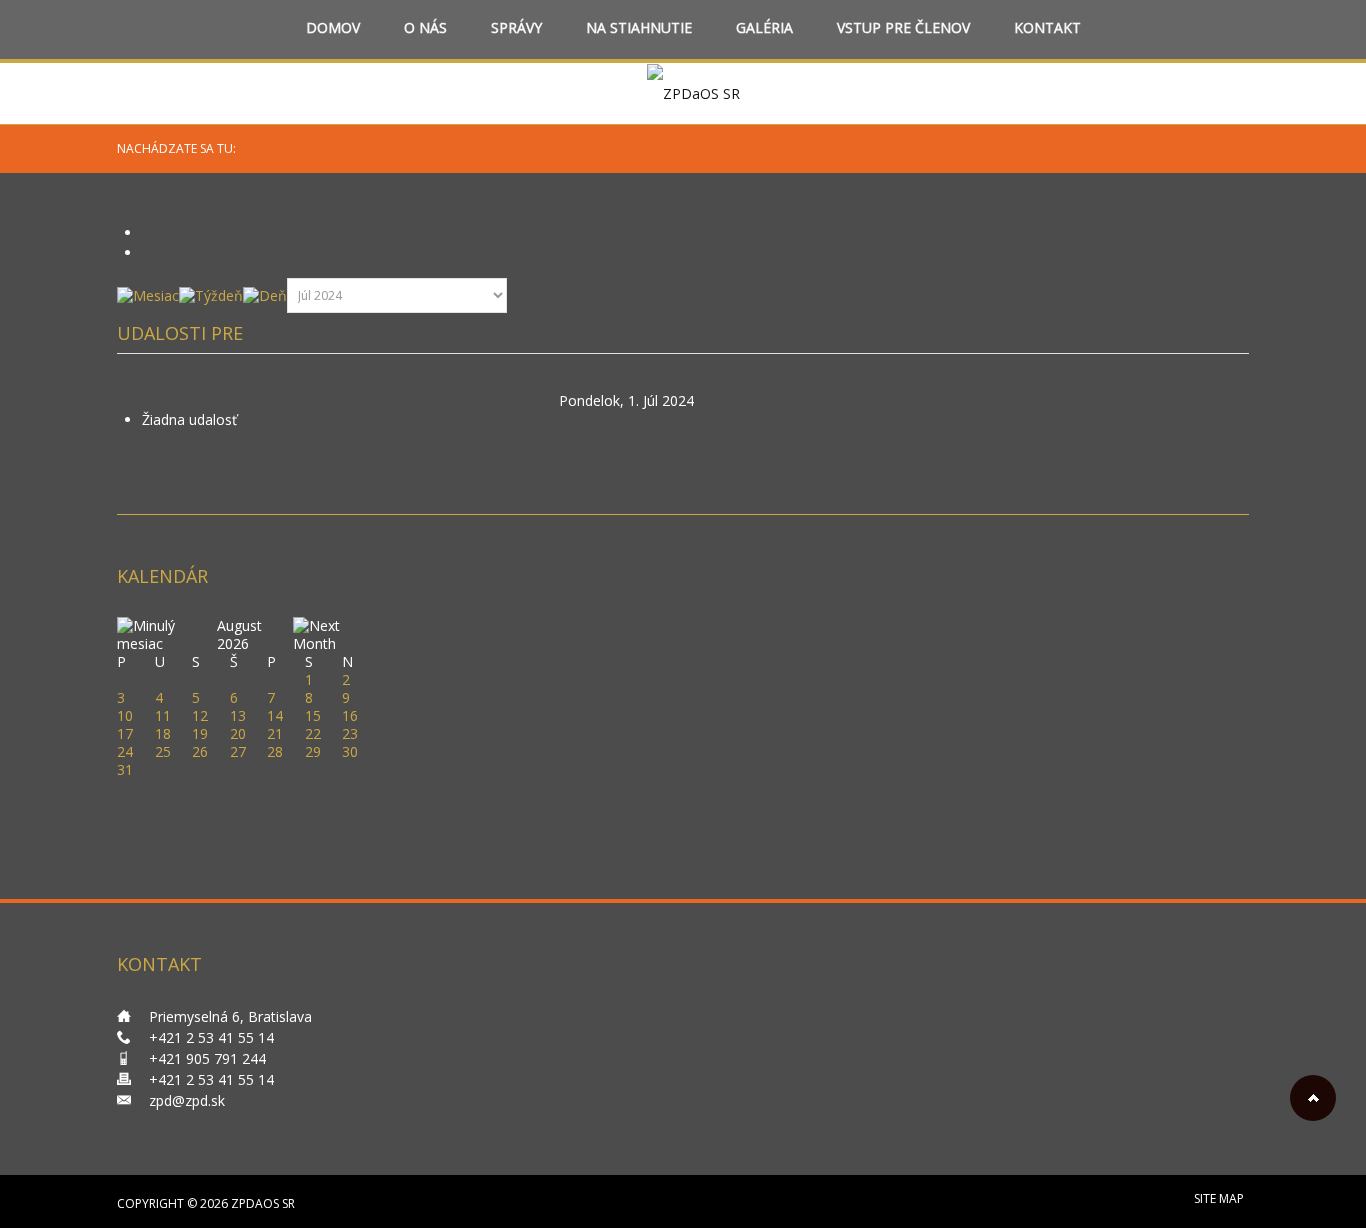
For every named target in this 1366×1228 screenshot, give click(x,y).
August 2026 (239, 634)
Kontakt (1047, 28)
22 (313, 733)
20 (238, 733)
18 (163, 733)
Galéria (764, 28)
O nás (425, 28)
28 (275, 751)
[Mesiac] (148, 294)
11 (163, 715)
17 (125, 733)
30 (350, 751)
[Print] (149, 232)
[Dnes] (265, 294)
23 (350, 733)
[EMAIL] (149, 252)
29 (313, 751)
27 (238, 751)
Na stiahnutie (639, 28)
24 (125, 751)
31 (125, 769)
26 (200, 751)
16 (350, 715)
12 (200, 715)
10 (125, 715)
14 (275, 715)
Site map (1219, 1198)
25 (163, 751)
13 (238, 715)
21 (275, 733)
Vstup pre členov (903, 28)
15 (313, 715)
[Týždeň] (211, 294)
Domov (333, 28)
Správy (516, 28)
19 (200, 733)
